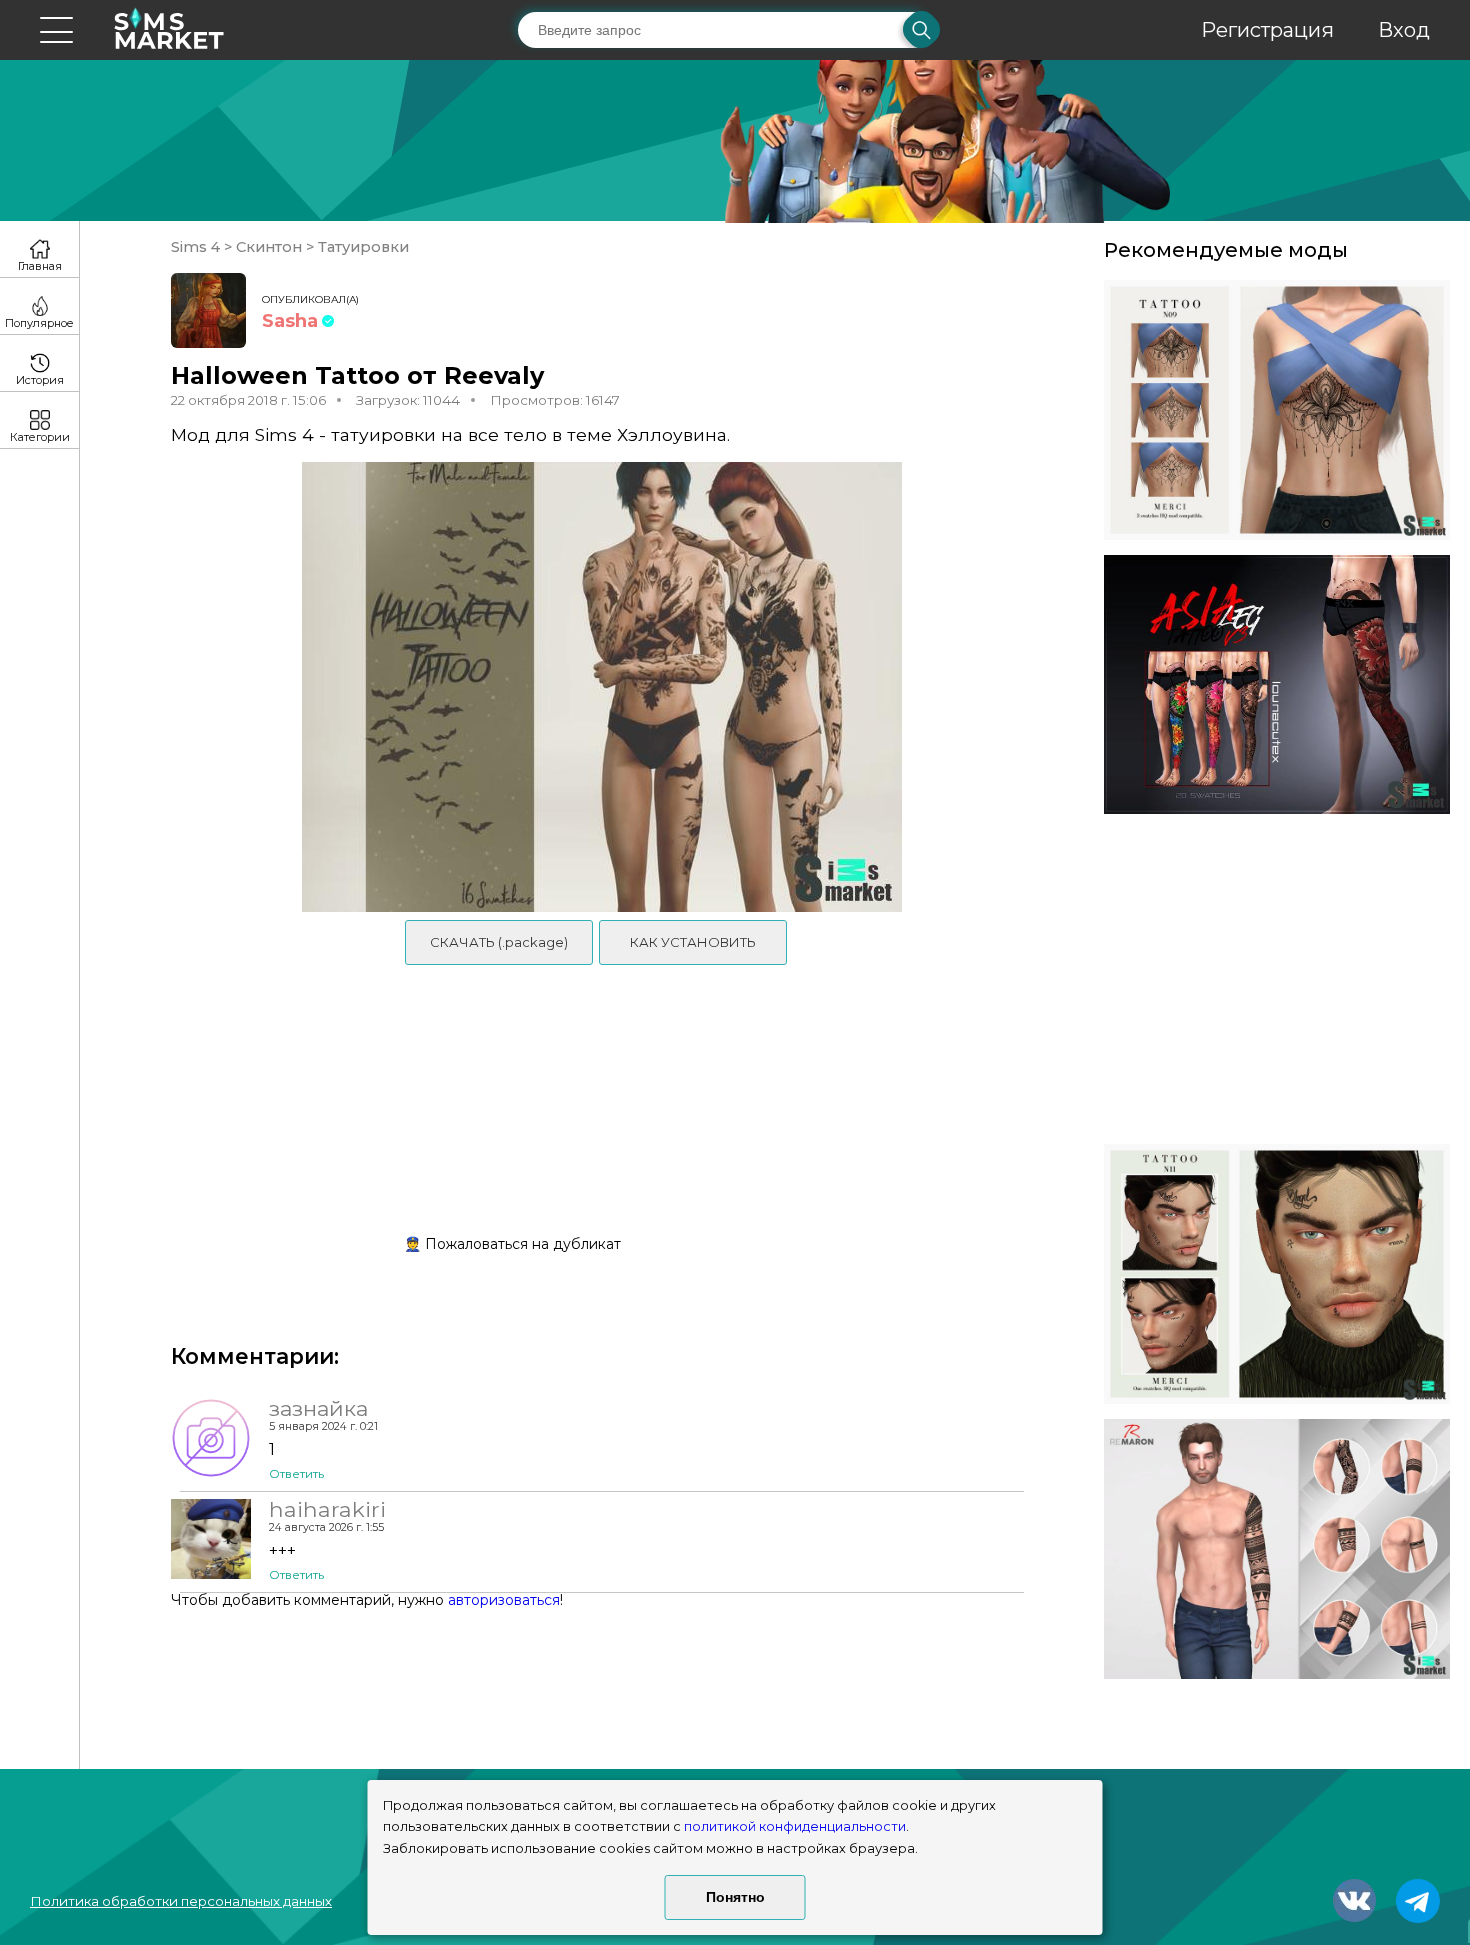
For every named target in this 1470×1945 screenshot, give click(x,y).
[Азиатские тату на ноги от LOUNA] (1277, 685)
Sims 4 (197, 247)
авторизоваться (504, 1600)
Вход (1404, 30)
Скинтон (269, 247)
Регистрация (1267, 30)
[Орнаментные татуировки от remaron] (1277, 1549)
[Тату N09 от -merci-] (1277, 410)
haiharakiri (327, 1509)
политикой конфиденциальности (795, 1826)
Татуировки (361, 247)
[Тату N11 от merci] (1277, 1274)
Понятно (735, 1897)
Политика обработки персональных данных (181, 1901)
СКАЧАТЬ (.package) (499, 942)
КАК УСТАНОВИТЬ (693, 942)
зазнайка (318, 1408)
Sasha (290, 321)
